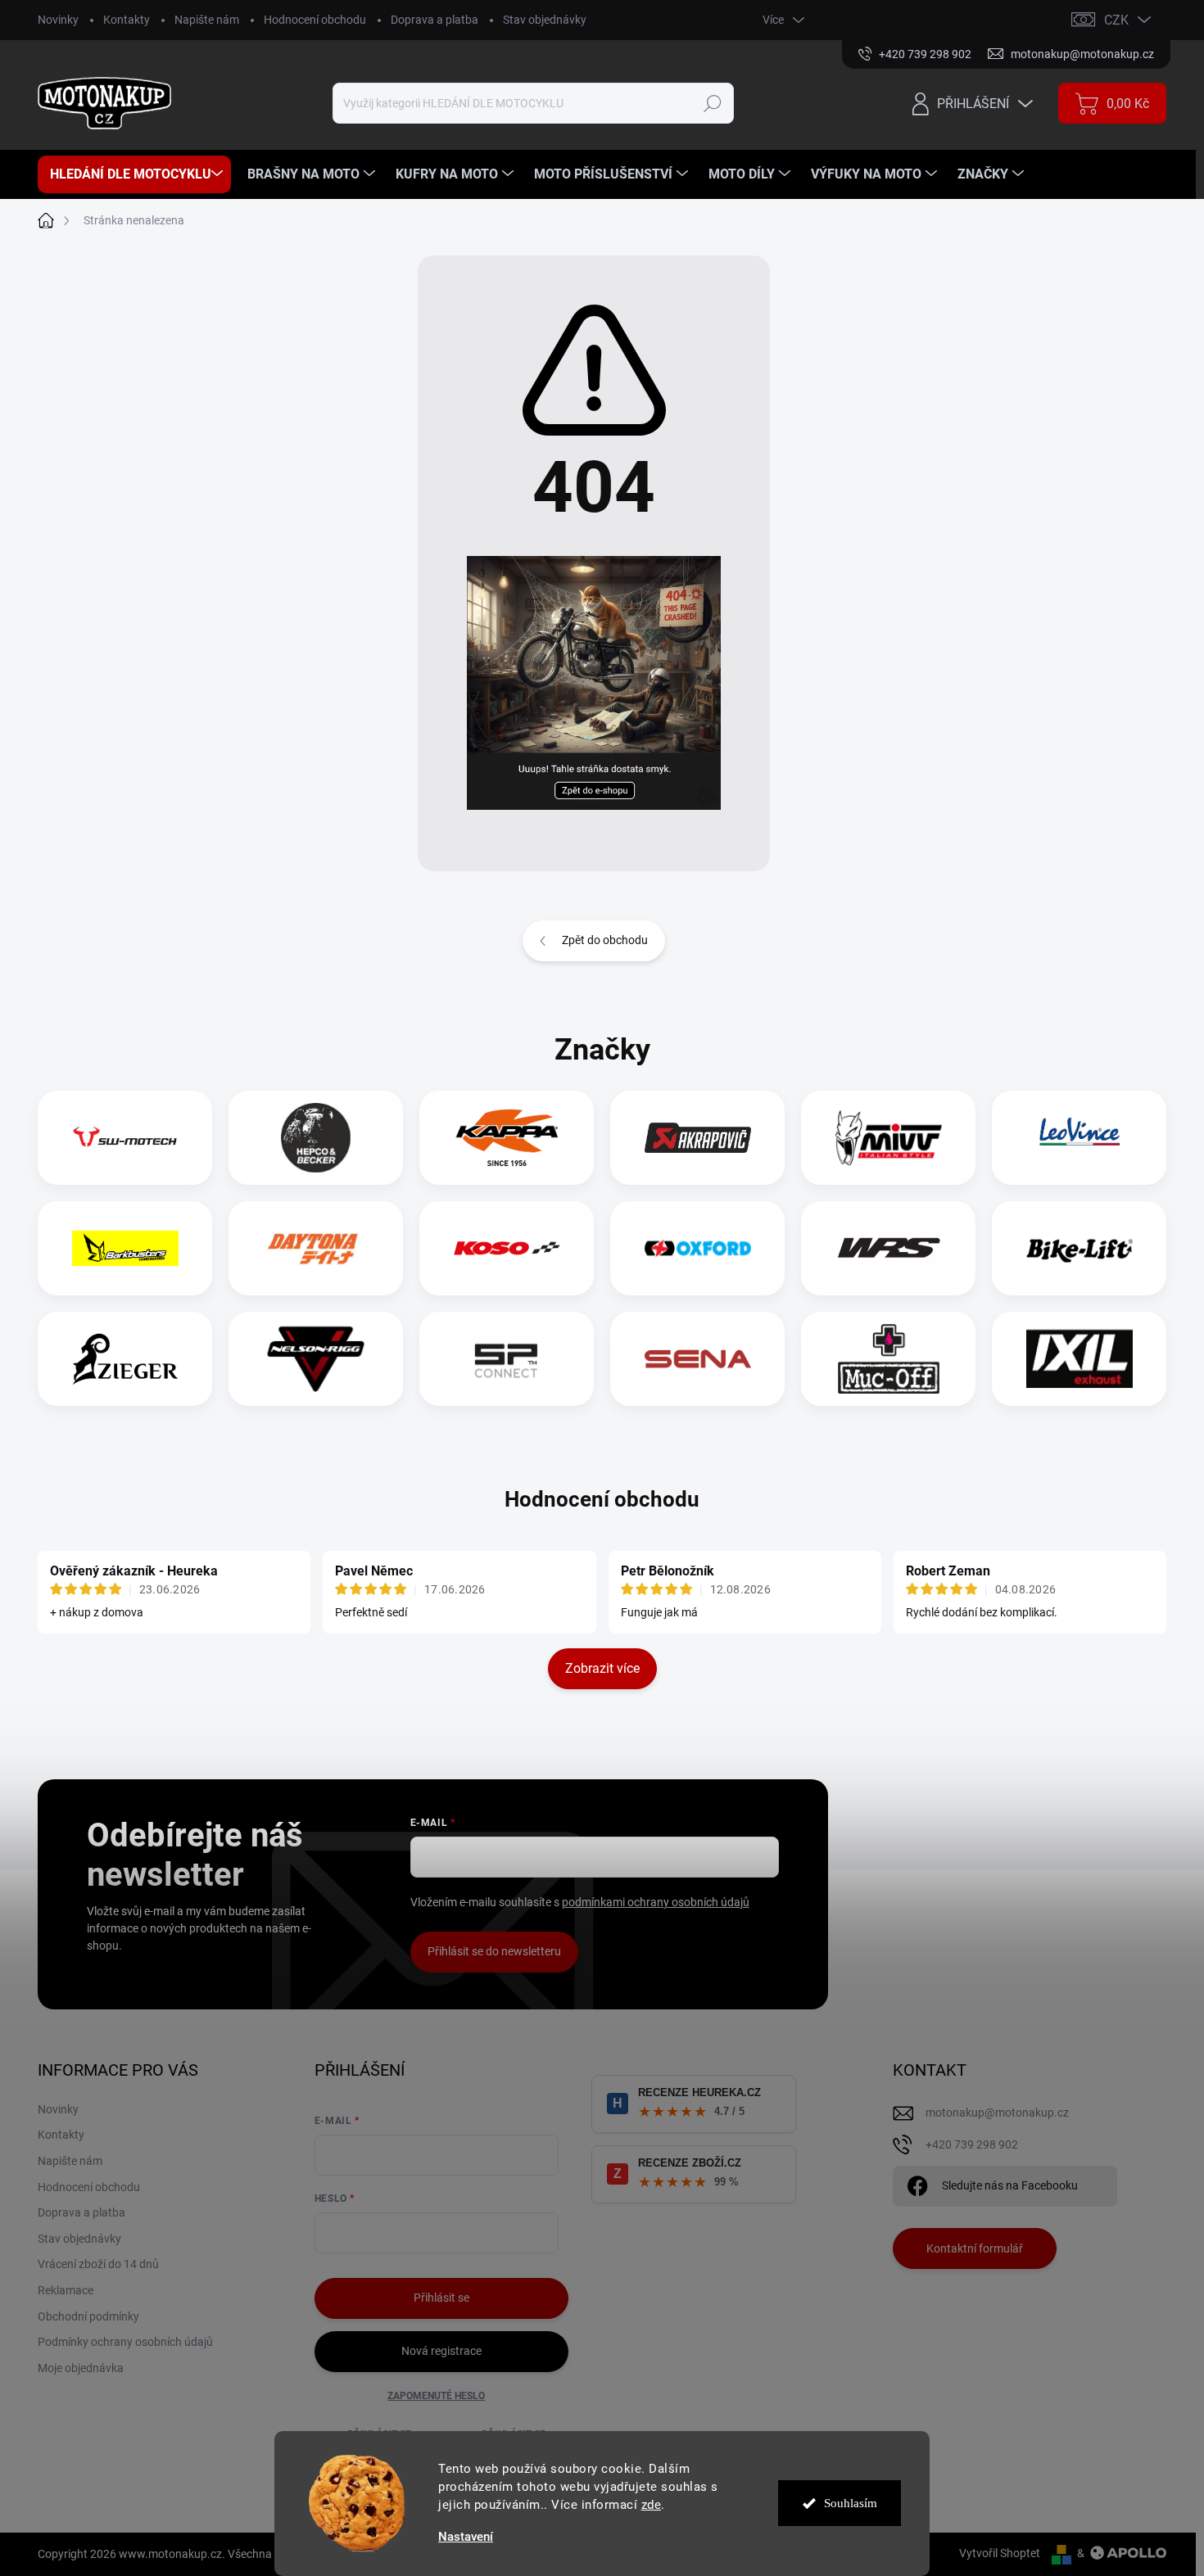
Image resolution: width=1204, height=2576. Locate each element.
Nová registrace (441, 2351)
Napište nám (207, 20)
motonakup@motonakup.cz (997, 2113)
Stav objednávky (545, 20)
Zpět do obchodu (605, 940)
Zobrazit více (602, 1668)
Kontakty (127, 20)
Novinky (58, 20)
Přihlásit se (441, 2298)
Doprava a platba (435, 20)
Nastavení (466, 2537)
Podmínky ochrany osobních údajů (125, 2342)
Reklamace (66, 2290)
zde (652, 2505)
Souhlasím (851, 2503)
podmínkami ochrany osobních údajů (656, 1902)
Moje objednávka (81, 2368)
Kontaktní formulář (975, 2248)
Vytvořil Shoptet (1000, 2553)
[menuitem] (134, 174)
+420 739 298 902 (972, 2144)
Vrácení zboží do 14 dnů (98, 2264)
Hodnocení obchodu (315, 20)
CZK (1116, 20)
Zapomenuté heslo (436, 2396)
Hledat (713, 103)
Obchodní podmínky (88, 2316)
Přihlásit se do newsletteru (494, 1951)
